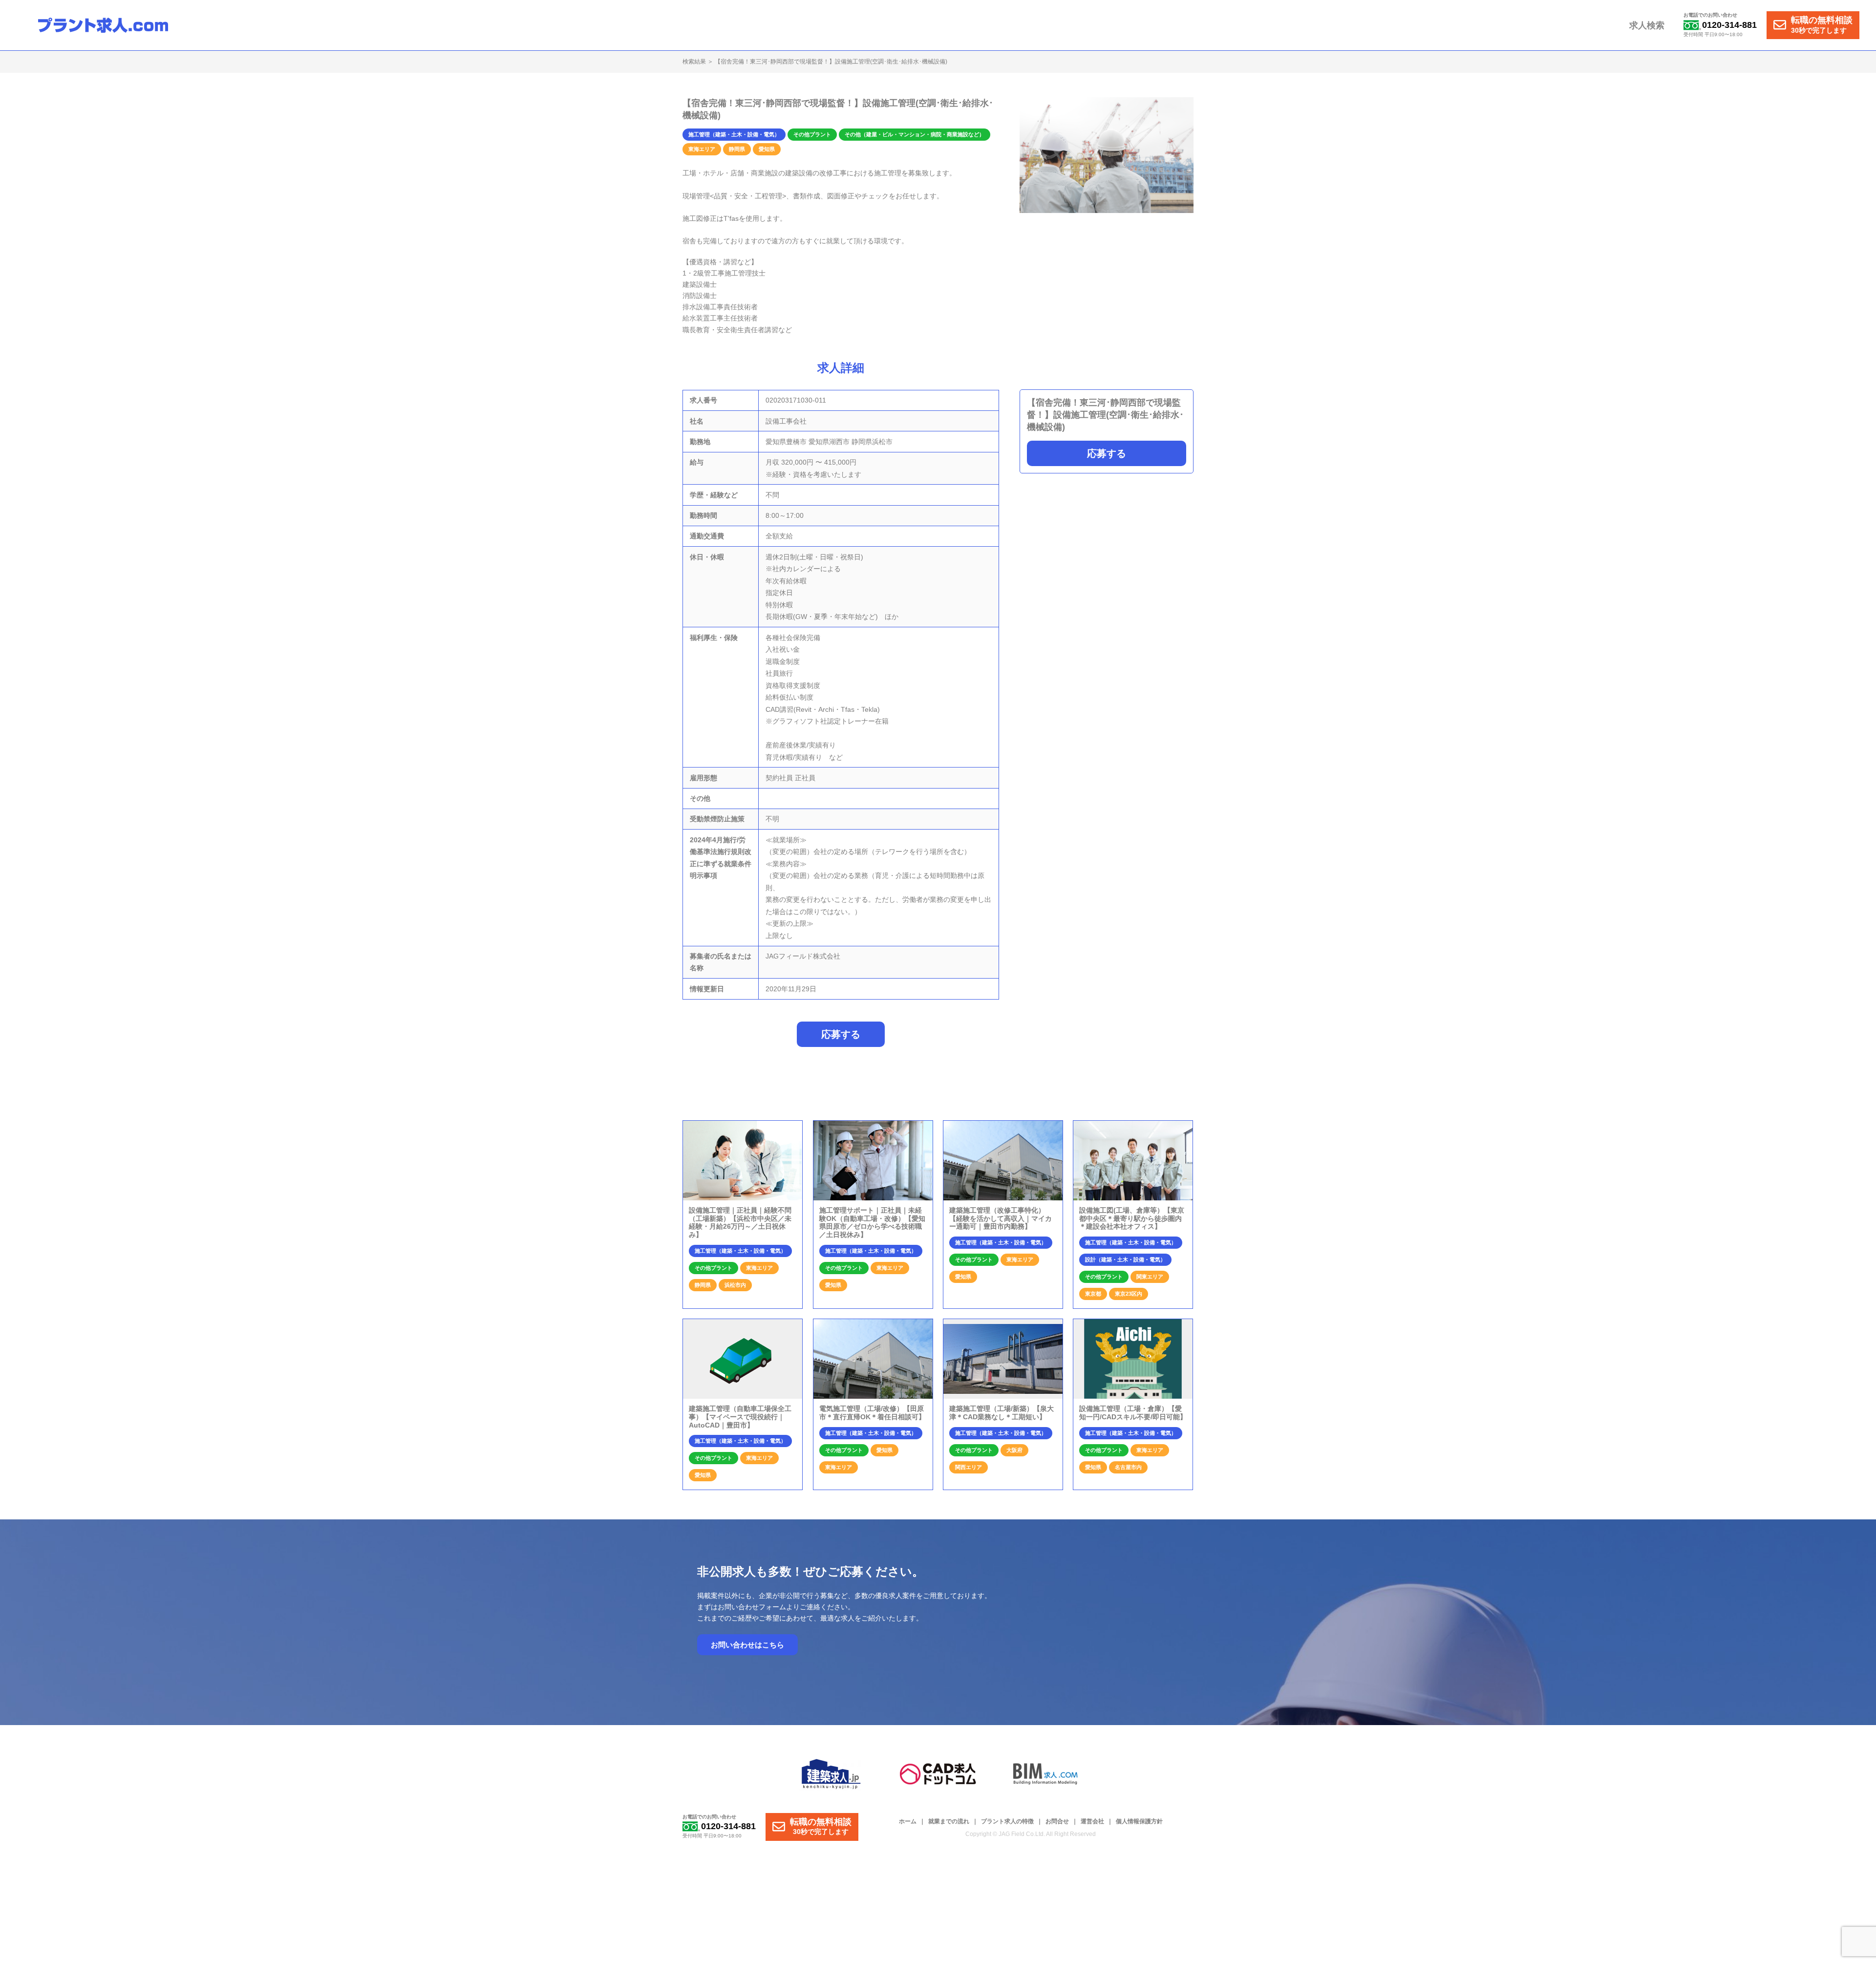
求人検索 (1647, 25)
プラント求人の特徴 (1007, 1821)
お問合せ (1057, 1821)
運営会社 (1092, 1821)
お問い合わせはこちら (747, 1645)
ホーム (908, 1821)
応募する (1107, 453)
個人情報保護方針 (1139, 1821)
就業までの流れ (949, 1821)
